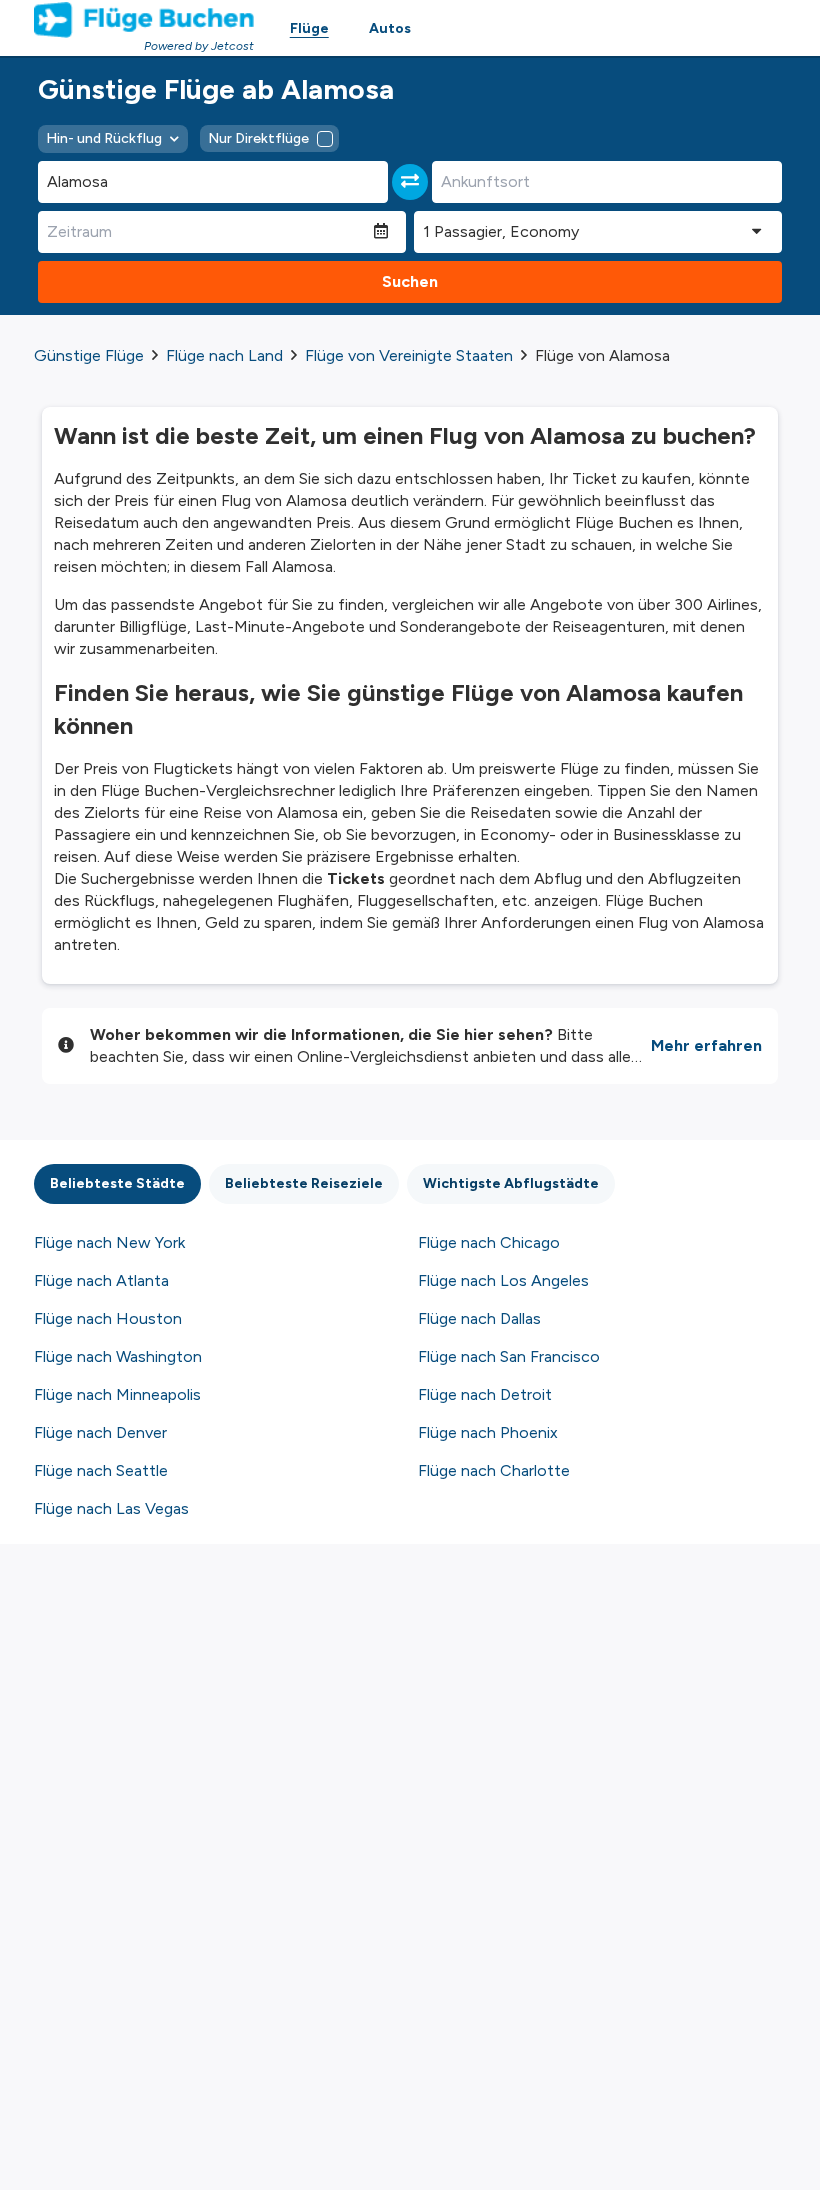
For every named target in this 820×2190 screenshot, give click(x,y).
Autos (390, 28)
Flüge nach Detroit (485, 1394)
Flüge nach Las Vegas (111, 1508)
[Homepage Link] (144, 20)
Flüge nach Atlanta (101, 1280)
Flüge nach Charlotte (494, 1470)
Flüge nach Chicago (489, 1242)
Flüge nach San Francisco (509, 1356)
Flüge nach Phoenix (488, 1432)
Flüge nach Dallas (479, 1318)
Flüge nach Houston (108, 1318)
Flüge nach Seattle (101, 1470)
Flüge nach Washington (118, 1356)
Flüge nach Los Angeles (503, 1280)
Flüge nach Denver (100, 1432)
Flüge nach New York (109, 1242)
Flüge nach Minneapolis (117, 1394)
